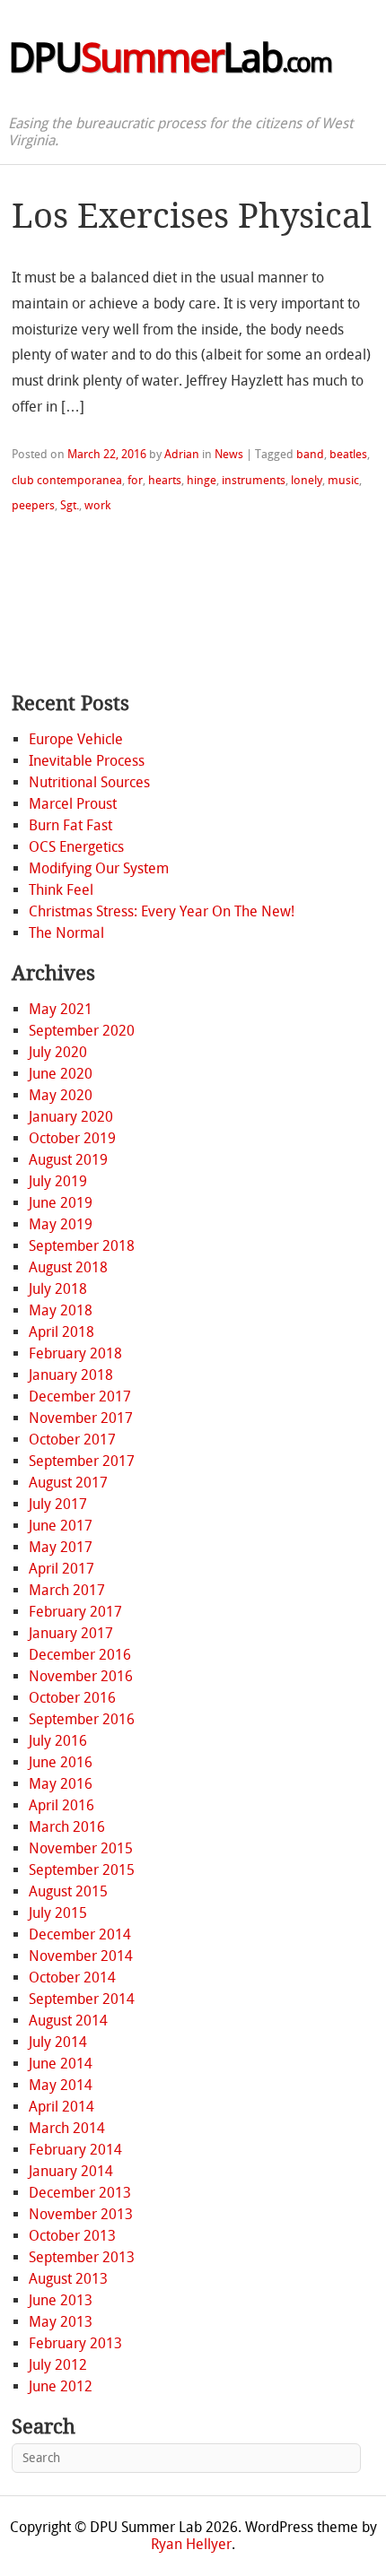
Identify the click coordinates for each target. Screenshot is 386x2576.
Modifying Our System (99, 868)
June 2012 (61, 2386)
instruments (254, 480)
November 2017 (81, 1418)
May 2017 (61, 1547)
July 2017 (58, 1504)
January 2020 (71, 1117)
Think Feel (61, 890)
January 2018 (71, 1375)
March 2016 (67, 1827)
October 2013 (72, 2236)
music (343, 480)
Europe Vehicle (76, 739)
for (135, 480)
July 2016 (58, 1741)
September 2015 (82, 1870)
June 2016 (61, 1762)
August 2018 (68, 1267)
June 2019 (61, 1203)
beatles (348, 454)
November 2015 (81, 1848)
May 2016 (61, 1784)
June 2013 (61, 2300)
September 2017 (82, 1461)
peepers (33, 505)
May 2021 (61, 1009)
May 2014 (61, 2085)
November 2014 (81, 1956)
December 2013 (80, 2193)
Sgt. (70, 505)
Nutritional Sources (89, 782)
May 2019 (61, 1224)
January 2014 (71, 2171)
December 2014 (80, 1934)
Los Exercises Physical (192, 216)
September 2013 (82, 2257)
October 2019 (72, 1138)
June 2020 (61, 1074)
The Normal (66, 933)
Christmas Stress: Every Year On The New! (162, 911)
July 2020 (58, 1052)
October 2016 (72, 1698)
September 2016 (82, 1719)
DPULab (170, 58)
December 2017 (80, 1396)
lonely (307, 480)
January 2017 (71, 1633)
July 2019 (58, 1181)
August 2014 (68, 2021)
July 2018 (58, 1289)
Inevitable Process (87, 761)
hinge (202, 480)
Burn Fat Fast (70, 825)
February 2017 (75, 1612)
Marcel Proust (73, 804)
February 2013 (75, 2343)
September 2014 (82, 1999)
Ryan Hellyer (191, 2544)
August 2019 (68, 1160)
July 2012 (58, 2365)
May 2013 (61, 2322)
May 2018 (61, 1310)
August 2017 (68, 1483)
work (97, 505)
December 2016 (80, 1655)
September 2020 (82, 1031)
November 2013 (81, 2214)
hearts (165, 480)
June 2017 (61, 1526)
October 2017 (72, 1440)
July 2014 (58, 2042)
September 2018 (82, 1246)
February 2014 (75, 2150)
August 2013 (68, 2279)
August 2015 (68, 1891)
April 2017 (61, 1569)
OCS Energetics (76, 847)
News (229, 454)
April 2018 (61, 1332)
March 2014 (67, 2128)
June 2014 (61, 2064)
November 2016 (81, 1676)
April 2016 (61, 1805)
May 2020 (61, 1095)
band (310, 454)
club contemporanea (67, 480)
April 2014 (61, 2107)
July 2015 (58, 1913)
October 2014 (72, 1978)
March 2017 (67, 1590)
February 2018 (75, 1353)
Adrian (182, 454)
